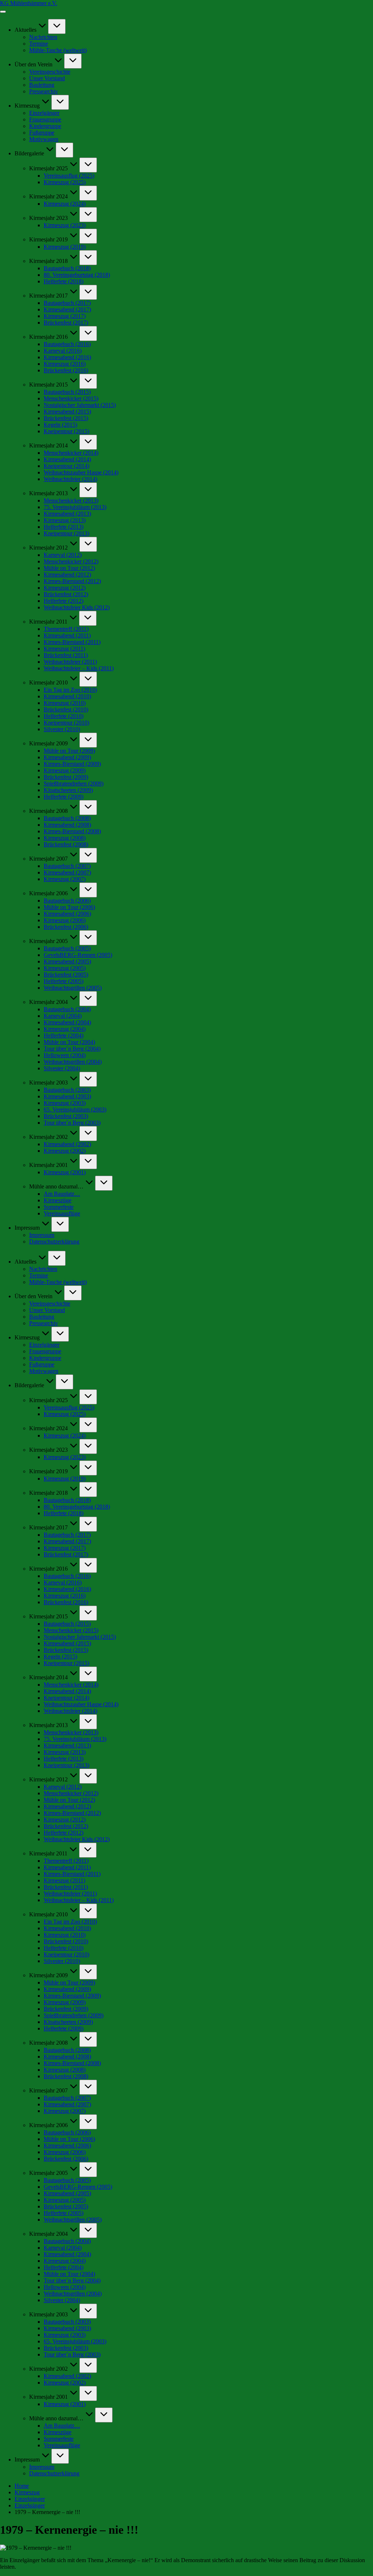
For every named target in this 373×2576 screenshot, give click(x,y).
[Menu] (3, 12)
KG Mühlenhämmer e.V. (29, 3)
